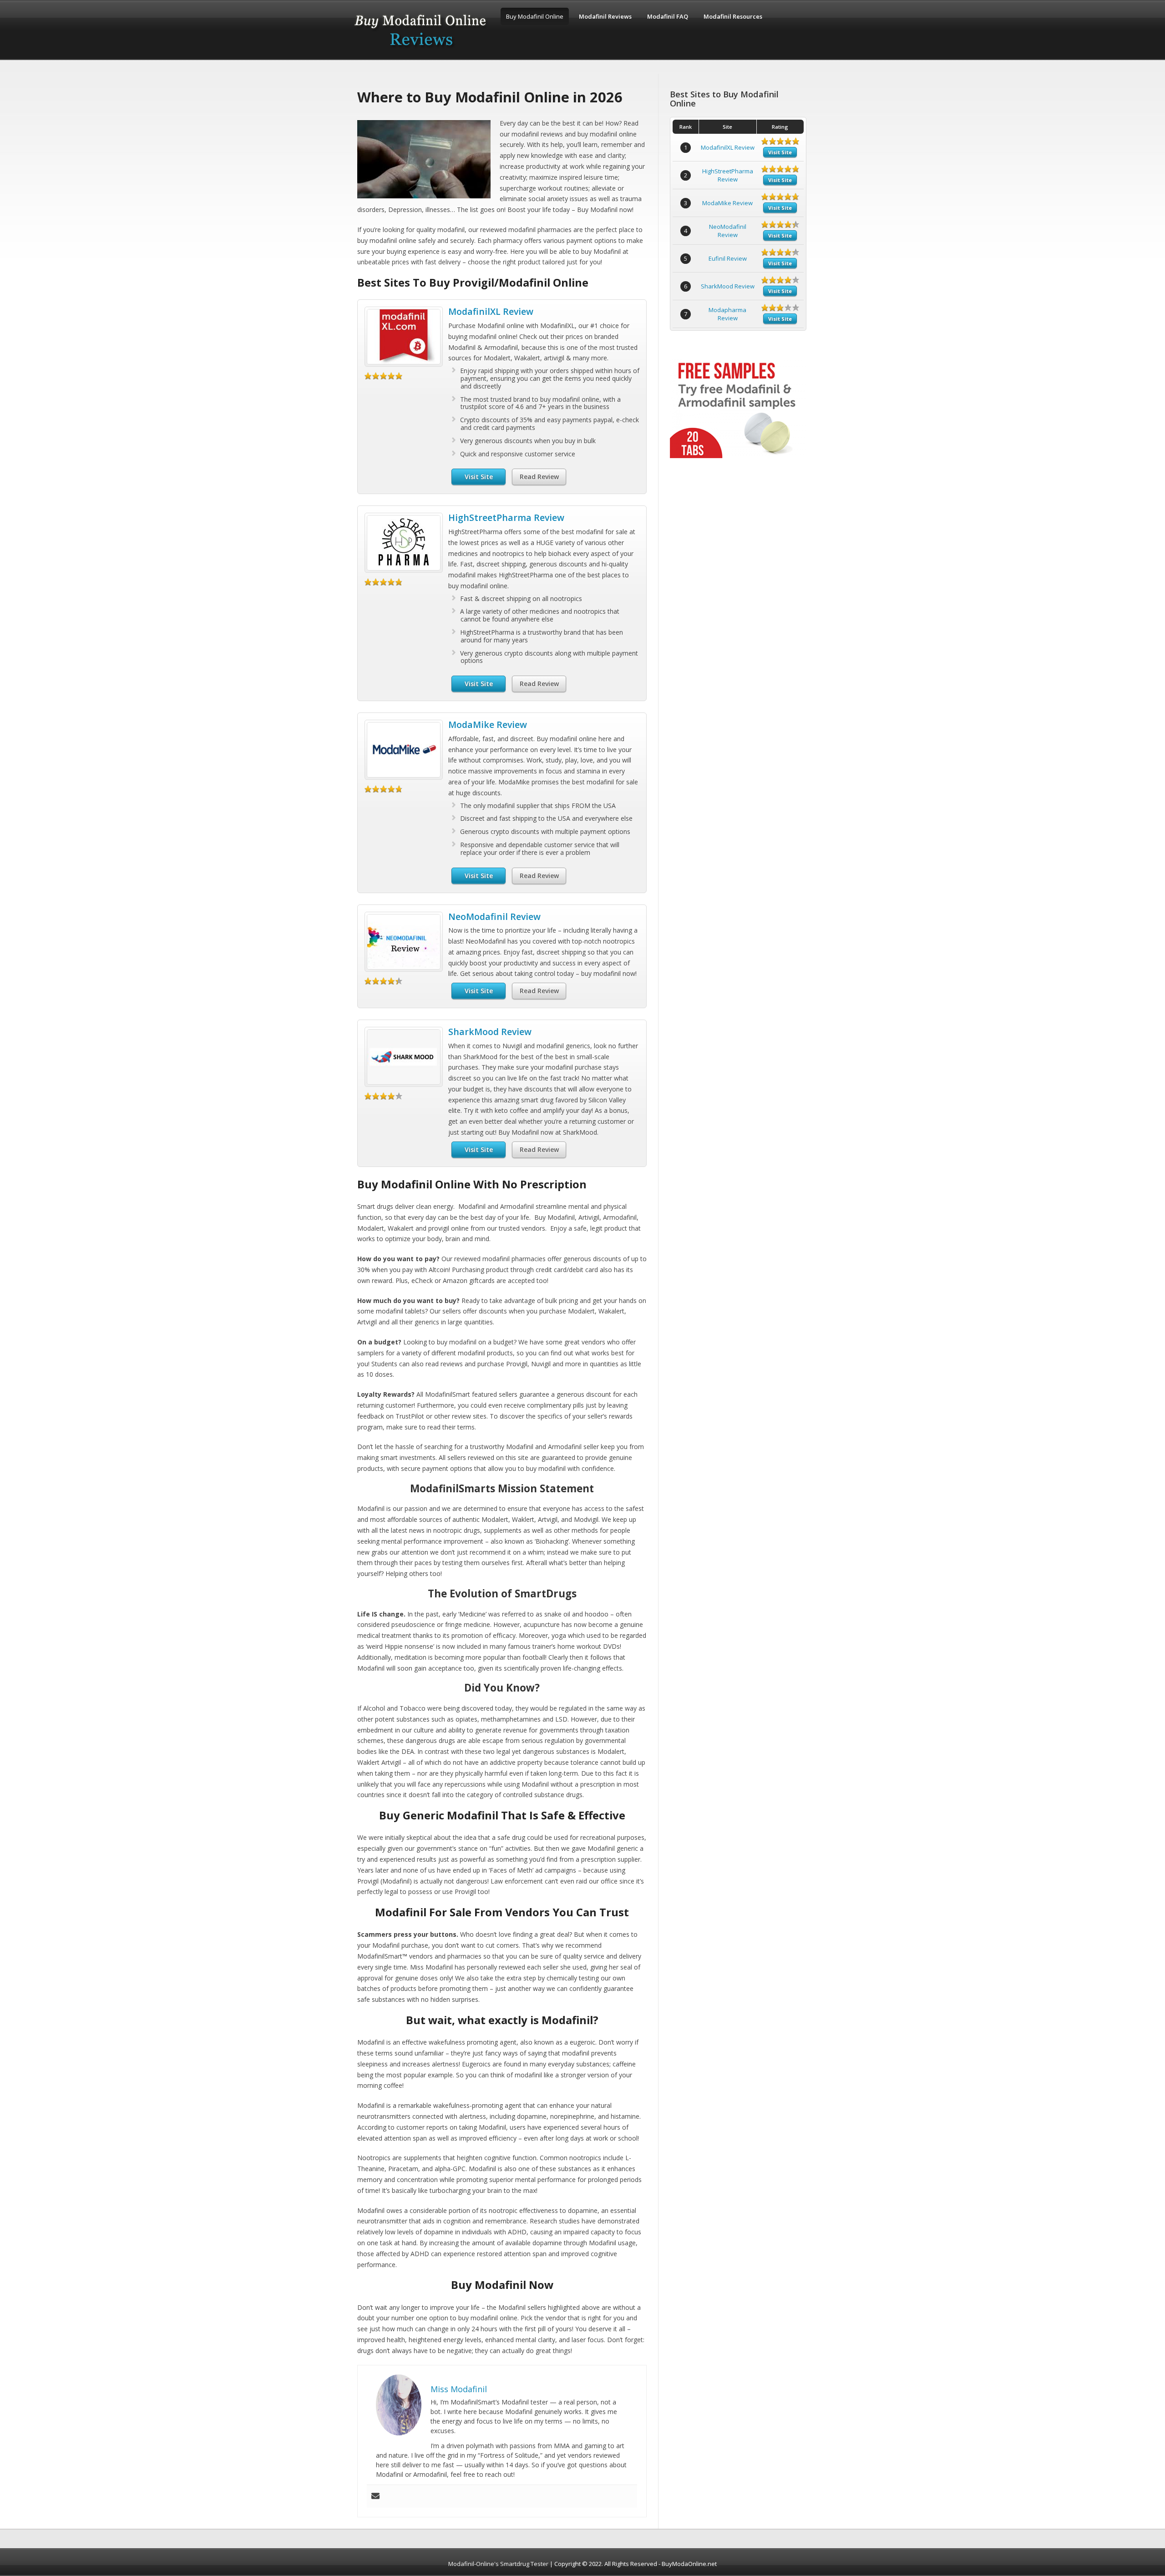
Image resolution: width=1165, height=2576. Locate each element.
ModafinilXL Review (491, 311)
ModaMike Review (488, 725)
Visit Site (479, 477)
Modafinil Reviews (605, 16)
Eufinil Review (728, 258)
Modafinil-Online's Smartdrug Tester (498, 2564)
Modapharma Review (727, 314)
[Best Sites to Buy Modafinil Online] (421, 51)
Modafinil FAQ (668, 16)
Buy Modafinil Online (535, 16)
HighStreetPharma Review (506, 518)
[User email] (375, 2496)
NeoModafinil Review (494, 917)
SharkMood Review (490, 1032)
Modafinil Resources (733, 16)
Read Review (539, 477)
